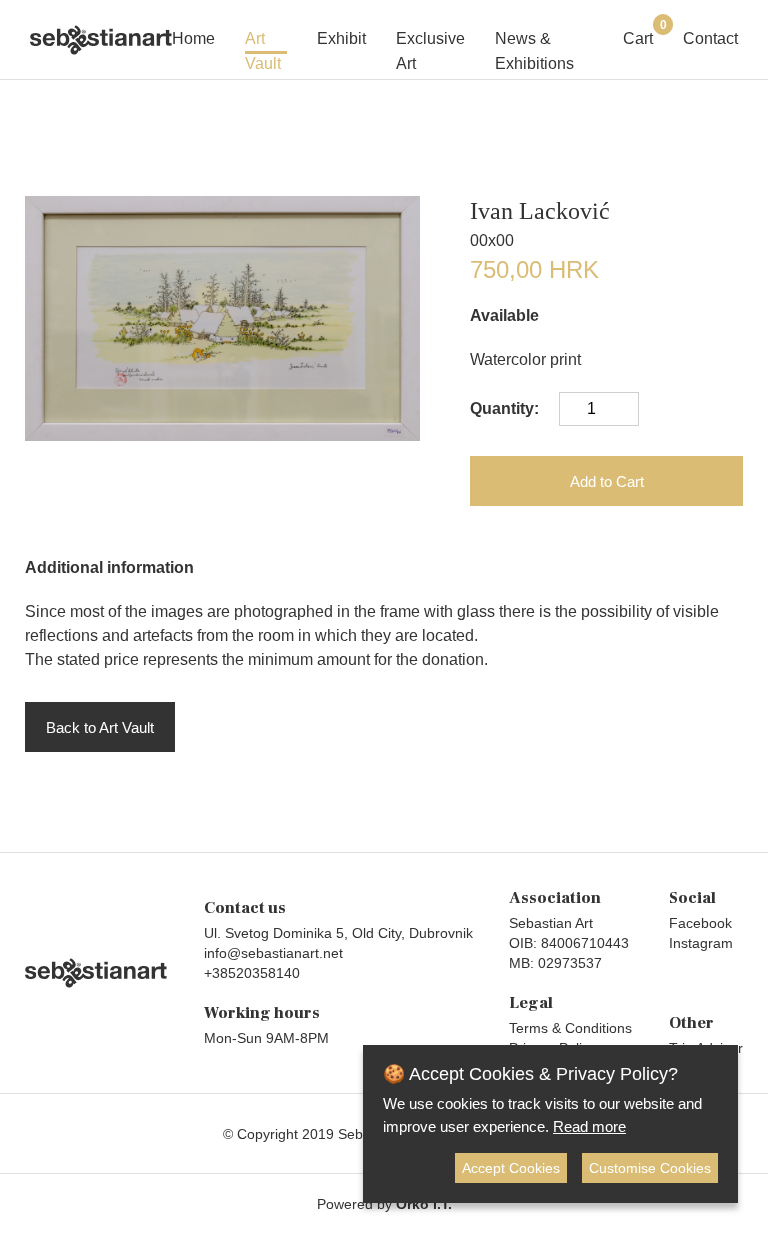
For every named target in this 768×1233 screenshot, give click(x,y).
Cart (638, 36)
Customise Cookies (650, 1168)
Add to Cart (607, 481)
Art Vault (263, 42)
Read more (589, 1126)
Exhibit (341, 38)
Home (193, 38)
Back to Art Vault (100, 727)
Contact (710, 38)
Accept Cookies (511, 1168)
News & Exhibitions (534, 42)
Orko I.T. (424, 1204)
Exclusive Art (430, 42)
